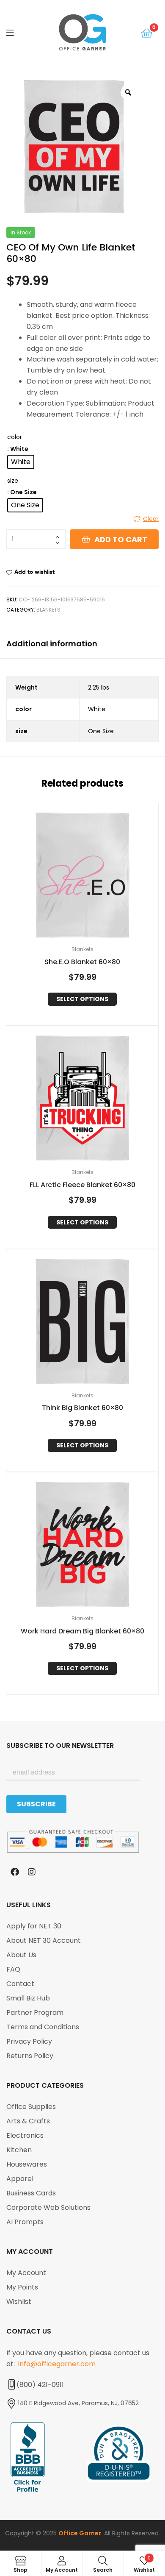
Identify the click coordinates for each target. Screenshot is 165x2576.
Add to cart (121, 539)
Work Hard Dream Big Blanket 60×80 (82, 1632)
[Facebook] (15, 1872)
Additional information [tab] (52, 644)
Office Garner (80, 2533)
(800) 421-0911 (40, 2385)
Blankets (48, 610)
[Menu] (17, 32)
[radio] (21, 462)
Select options (82, 999)
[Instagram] (32, 1872)
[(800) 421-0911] (11, 2384)
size (13, 481)
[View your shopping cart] (147, 32)
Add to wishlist (34, 572)
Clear (151, 519)
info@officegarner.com (57, 2364)
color (15, 437)
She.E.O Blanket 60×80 (82, 962)
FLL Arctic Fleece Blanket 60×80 (82, 1185)
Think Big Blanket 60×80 (82, 1408)
